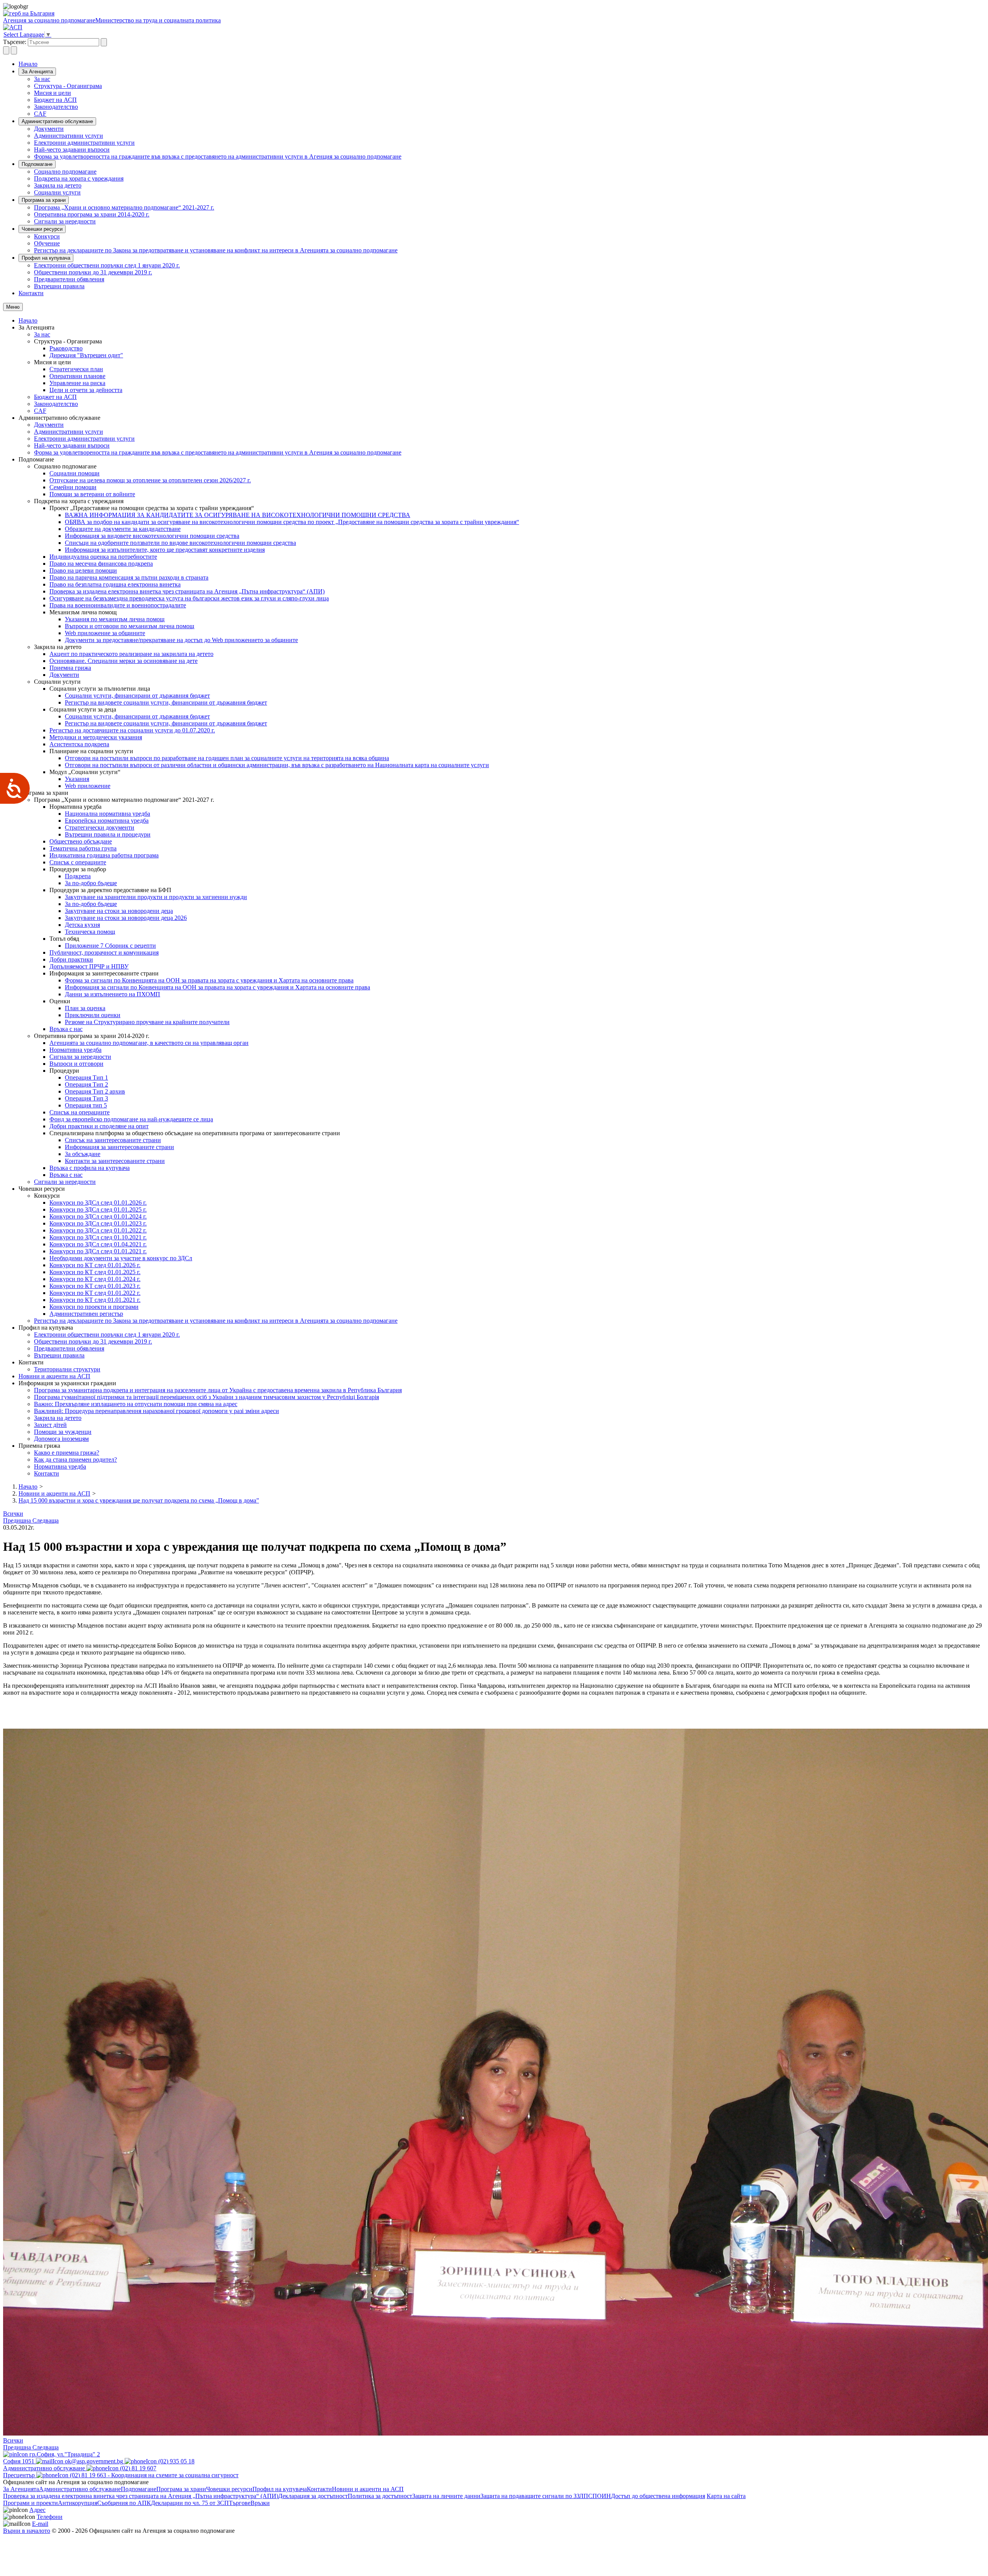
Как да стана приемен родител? (75, 1460)
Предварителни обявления (69, 279)
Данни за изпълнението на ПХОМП (113, 994)
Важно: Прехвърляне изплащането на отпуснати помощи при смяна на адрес (136, 1404)
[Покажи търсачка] (6, 50)
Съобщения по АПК (124, 2503)
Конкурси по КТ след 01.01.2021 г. (95, 1300)
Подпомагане (37, 164)
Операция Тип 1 (86, 1078)
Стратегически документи (100, 827)
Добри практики (71, 959)
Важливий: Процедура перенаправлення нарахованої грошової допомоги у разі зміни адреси (156, 1411)
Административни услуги (69, 136)
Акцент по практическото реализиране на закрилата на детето (131, 654)
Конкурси (47, 236)
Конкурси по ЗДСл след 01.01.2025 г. (98, 1209)
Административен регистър (86, 1314)
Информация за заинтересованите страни (119, 1147)
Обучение (47, 243)
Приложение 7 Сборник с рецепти (110, 946)
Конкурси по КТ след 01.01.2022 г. (95, 1293)
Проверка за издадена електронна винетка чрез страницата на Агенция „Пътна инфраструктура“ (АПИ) (187, 591)
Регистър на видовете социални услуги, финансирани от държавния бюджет (166, 702)
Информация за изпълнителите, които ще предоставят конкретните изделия (165, 550)
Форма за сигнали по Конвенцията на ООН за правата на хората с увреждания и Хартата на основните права (209, 980)
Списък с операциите (78, 862)
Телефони (50, 2517)
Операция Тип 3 (86, 1098)
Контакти (31, 293)
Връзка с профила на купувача (90, 1168)
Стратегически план (76, 369)
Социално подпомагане (65, 172)
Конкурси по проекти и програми (94, 1307)
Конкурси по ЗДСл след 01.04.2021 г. (98, 1244)
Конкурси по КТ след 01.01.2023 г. (95, 1286)
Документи (49, 129)
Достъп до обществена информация (658, 2496)
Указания (77, 779)
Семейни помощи (73, 487)
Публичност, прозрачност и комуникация (104, 952)
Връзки (260, 2503)
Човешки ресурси (42, 229)
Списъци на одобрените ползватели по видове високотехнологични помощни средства (180, 543)
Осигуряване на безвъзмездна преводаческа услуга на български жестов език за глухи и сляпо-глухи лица (189, 598)
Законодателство (56, 107)
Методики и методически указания (96, 737)
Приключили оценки (93, 1015)
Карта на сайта (726, 2496)
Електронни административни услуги (84, 143)
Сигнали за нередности (65, 221)
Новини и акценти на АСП (54, 1376)
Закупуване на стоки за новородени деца (119, 911)
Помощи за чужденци (63, 1432)
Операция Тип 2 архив (95, 1091)
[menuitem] (509, 79)
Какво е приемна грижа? (67, 1453)
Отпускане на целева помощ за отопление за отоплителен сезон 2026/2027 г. (150, 480)
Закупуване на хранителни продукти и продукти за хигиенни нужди (156, 897)
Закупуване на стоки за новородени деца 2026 (126, 918)
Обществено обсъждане (81, 841)
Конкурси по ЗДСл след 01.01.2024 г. (98, 1216)
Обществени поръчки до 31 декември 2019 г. (93, 272)
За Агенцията (37, 72)
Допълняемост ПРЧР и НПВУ (89, 966)
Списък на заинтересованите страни (113, 1140)
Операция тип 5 (86, 1105)
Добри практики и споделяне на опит (99, 1126)
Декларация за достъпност (313, 2496)
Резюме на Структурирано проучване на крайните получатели (147, 1022)
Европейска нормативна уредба (107, 821)
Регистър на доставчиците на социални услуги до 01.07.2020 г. (132, 730)
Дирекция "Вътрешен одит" (86, 355)
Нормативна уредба (75, 1050)
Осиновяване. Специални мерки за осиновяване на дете (123, 661)
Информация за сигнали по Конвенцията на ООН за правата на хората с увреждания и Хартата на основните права (217, 987)
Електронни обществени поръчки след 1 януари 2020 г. (107, 265)
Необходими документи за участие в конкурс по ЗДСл (121, 1258)
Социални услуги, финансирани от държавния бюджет (137, 696)
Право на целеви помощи (83, 570)
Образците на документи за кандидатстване (123, 529)
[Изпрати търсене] (104, 42)
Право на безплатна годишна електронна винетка (115, 584)
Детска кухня (82, 925)
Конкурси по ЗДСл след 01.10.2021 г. (98, 1237)
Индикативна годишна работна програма (104, 855)
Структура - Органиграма (68, 86)
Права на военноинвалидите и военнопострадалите (118, 605)
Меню (13, 307)
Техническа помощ (90, 932)
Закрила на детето (58, 185)
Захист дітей (50, 1425)
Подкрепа (78, 876)
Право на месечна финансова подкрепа (101, 564)
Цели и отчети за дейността (86, 390)
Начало (28, 64)
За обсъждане (83, 1154)
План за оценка (85, 1008)
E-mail (40, 2524)
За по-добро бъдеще (91, 883)
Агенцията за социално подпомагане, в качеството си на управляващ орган (149, 1043)
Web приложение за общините (105, 633)
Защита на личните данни (446, 2496)
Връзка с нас (66, 1029)
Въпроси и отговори (76, 1064)
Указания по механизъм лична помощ (115, 619)
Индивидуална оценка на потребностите (103, 557)
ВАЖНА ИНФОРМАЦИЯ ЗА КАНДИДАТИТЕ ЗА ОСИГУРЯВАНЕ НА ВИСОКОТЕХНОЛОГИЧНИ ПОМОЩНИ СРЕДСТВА (238, 515)
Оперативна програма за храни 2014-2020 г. (92, 214)
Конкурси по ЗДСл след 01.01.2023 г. (98, 1223)
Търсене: (15, 42)
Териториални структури (67, 1369)
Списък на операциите (80, 1112)
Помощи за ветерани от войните (92, 494)
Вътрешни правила (59, 286)
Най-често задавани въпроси (72, 150)
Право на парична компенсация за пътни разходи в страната (129, 577)
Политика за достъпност (380, 2496)
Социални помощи (74, 473)
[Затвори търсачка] (14, 50)
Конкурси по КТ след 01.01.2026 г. (95, 1265)
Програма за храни (44, 200)
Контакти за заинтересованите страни (115, 1161)
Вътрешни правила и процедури (108, 834)
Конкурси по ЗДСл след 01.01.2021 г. (98, 1251)
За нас (42, 79)
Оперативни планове (77, 376)
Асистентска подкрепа (79, 744)
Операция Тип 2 (86, 1084)
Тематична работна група (83, 848)
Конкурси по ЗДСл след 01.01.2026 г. (98, 1203)
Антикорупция (78, 2503)
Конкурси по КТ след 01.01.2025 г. (95, 1272)
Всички (13, 1514)
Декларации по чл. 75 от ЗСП (190, 2503)
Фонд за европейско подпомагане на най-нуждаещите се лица (131, 1119)
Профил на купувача (46, 258)
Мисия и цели (52, 93)
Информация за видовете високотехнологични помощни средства (152, 536)
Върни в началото (27, 2531)
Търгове (240, 2503)
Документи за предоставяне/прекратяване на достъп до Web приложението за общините (181, 640)
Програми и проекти (30, 2503)
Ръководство (66, 348)
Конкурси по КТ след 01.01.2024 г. (95, 1279)
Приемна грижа (70, 668)
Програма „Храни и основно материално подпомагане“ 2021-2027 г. (124, 207)
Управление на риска (77, 383)
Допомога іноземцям (61, 1439)
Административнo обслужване (57, 121)
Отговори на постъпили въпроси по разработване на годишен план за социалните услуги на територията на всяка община (227, 758)
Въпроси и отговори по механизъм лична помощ (129, 626)
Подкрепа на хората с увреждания (79, 178)
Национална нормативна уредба (107, 814)
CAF (40, 114)
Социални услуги (57, 192)
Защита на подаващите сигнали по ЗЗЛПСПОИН (546, 2496)
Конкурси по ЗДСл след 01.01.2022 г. (98, 1230)
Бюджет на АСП (55, 100)
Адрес (37, 2510)
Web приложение (88, 786)
